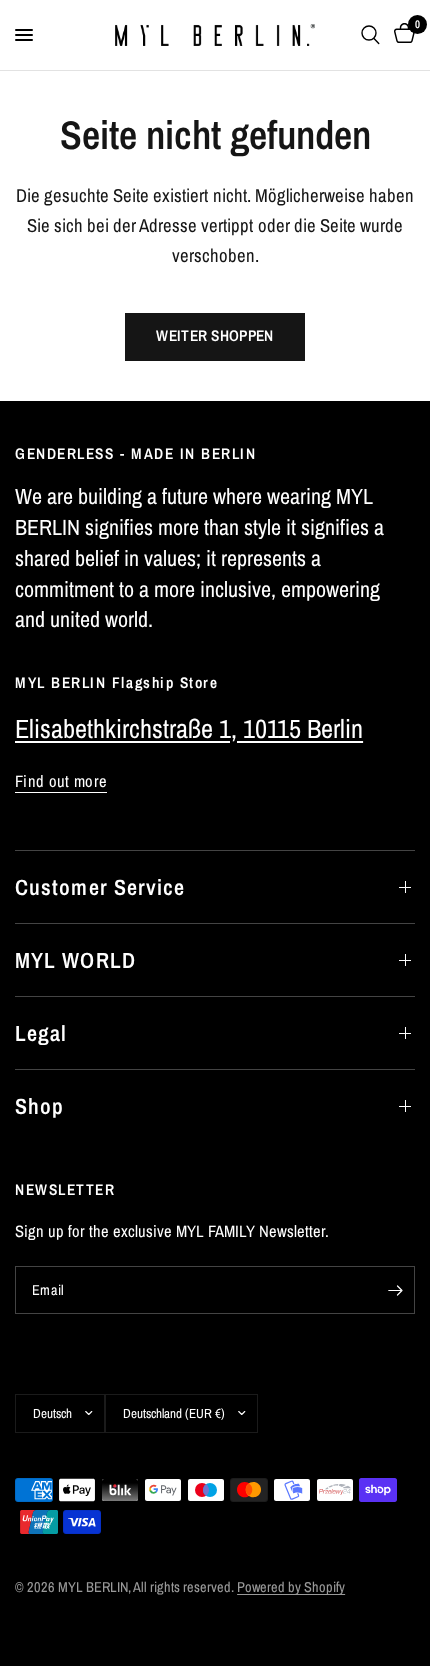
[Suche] (370, 35)
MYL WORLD (75, 960)
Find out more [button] (61, 781)
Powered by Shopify (291, 1586)
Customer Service (100, 887)
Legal (41, 1033)
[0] (401, 35)
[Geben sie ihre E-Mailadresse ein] (395, 1290)
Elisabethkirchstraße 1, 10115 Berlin (189, 728)
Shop (39, 1106)
